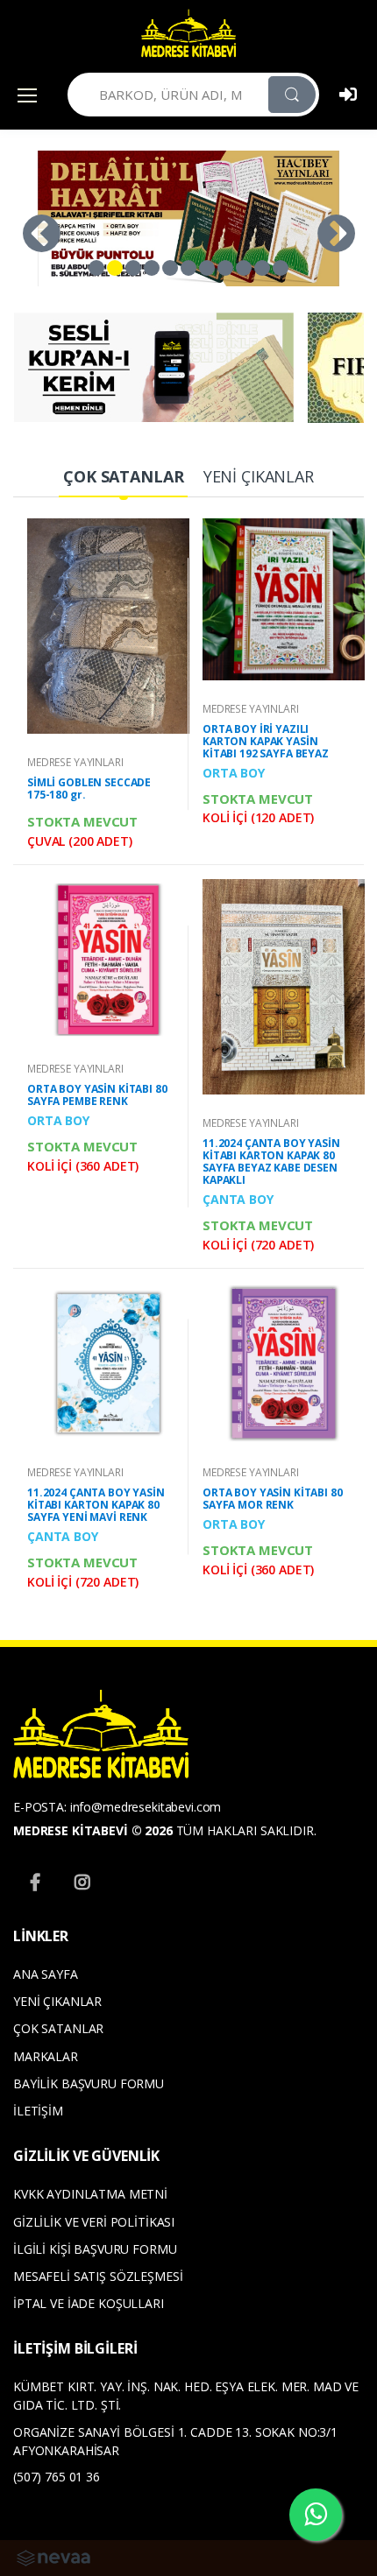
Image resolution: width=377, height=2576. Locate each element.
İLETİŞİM (38, 2111)
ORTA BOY (234, 773)
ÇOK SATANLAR (58, 2028)
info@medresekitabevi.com (146, 1807)
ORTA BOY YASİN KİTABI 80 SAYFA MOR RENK (273, 1499)
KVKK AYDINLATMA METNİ (90, 2194)
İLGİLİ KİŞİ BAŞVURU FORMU (95, 2249)
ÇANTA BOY (238, 1199)
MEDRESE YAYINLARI (75, 762)
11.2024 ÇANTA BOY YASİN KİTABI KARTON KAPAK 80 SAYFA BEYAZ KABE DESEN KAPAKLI (271, 1161)
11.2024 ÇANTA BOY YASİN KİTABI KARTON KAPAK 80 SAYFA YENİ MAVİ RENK (96, 1505)
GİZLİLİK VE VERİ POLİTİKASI (94, 2222)
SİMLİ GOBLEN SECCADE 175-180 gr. (89, 788)
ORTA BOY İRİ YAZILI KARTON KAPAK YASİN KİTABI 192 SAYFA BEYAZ (266, 741)
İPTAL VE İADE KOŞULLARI (89, 2303)
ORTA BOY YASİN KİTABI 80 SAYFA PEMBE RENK (97, 1095)
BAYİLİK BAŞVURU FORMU (89, 2083)
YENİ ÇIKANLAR (57, 2001)
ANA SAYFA (46, 1974)
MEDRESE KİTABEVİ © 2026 (93, 1830)
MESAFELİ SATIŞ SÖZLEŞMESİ (98, 2276)
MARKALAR (46, 2056)
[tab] (123, 478)
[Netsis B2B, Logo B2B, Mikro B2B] (53, 2556)
